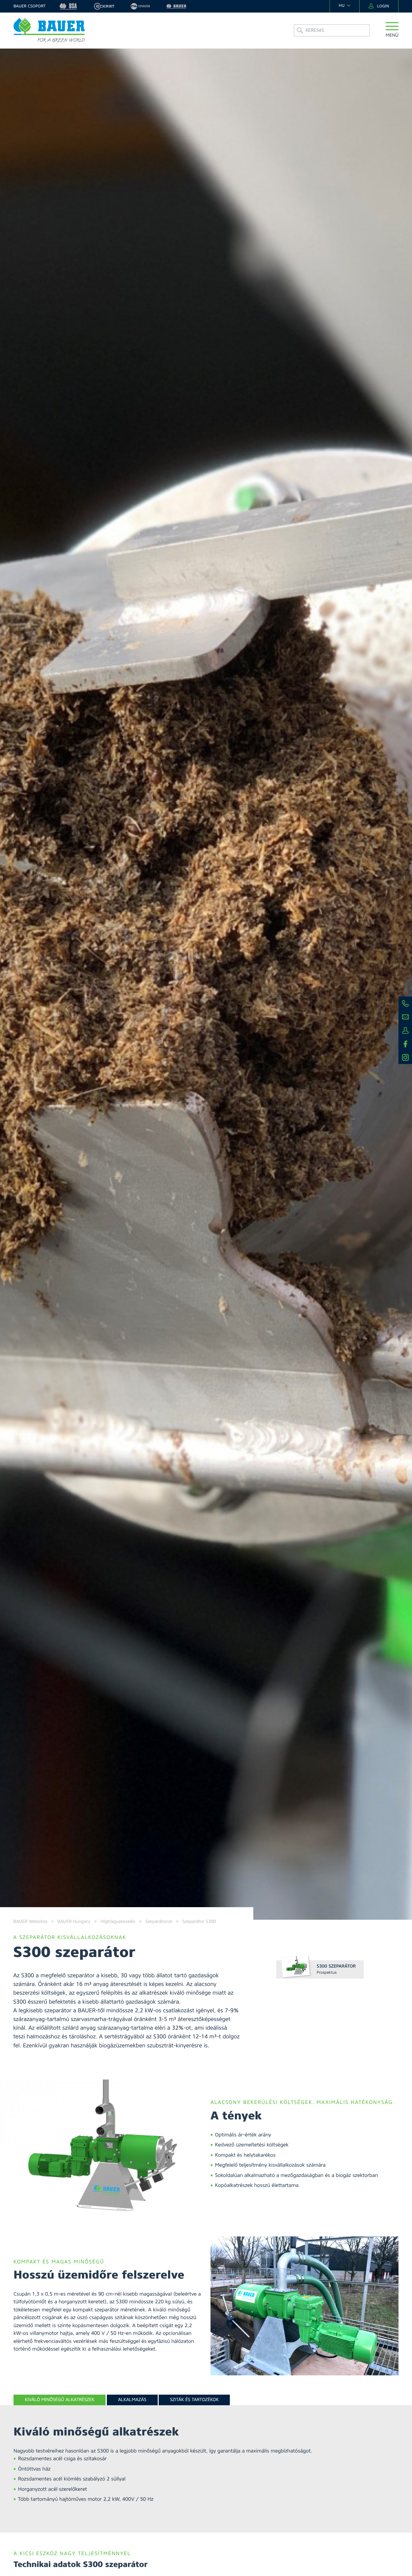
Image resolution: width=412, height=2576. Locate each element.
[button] (392, 30)
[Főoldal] (49, 30)
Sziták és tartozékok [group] (194, 2400)
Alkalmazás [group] (132, 2400)
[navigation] (345, 6)
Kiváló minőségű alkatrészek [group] (60, 2400)
